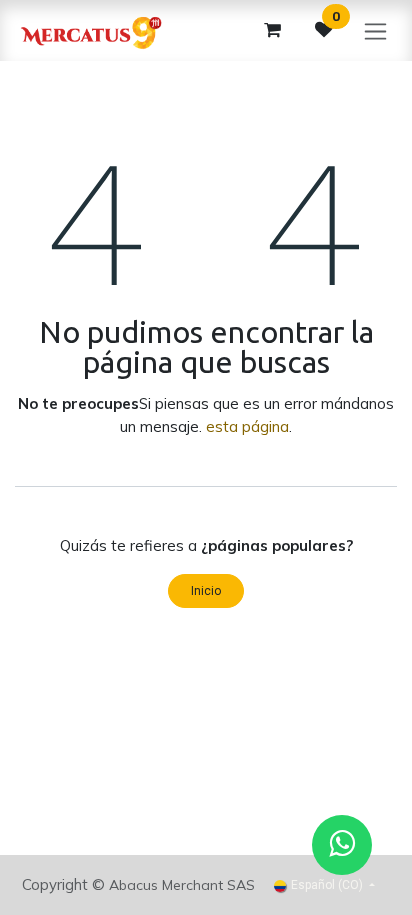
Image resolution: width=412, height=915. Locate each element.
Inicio (206, 591)
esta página (247, 426)
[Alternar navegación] (375, 30)
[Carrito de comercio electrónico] (272, 30)
